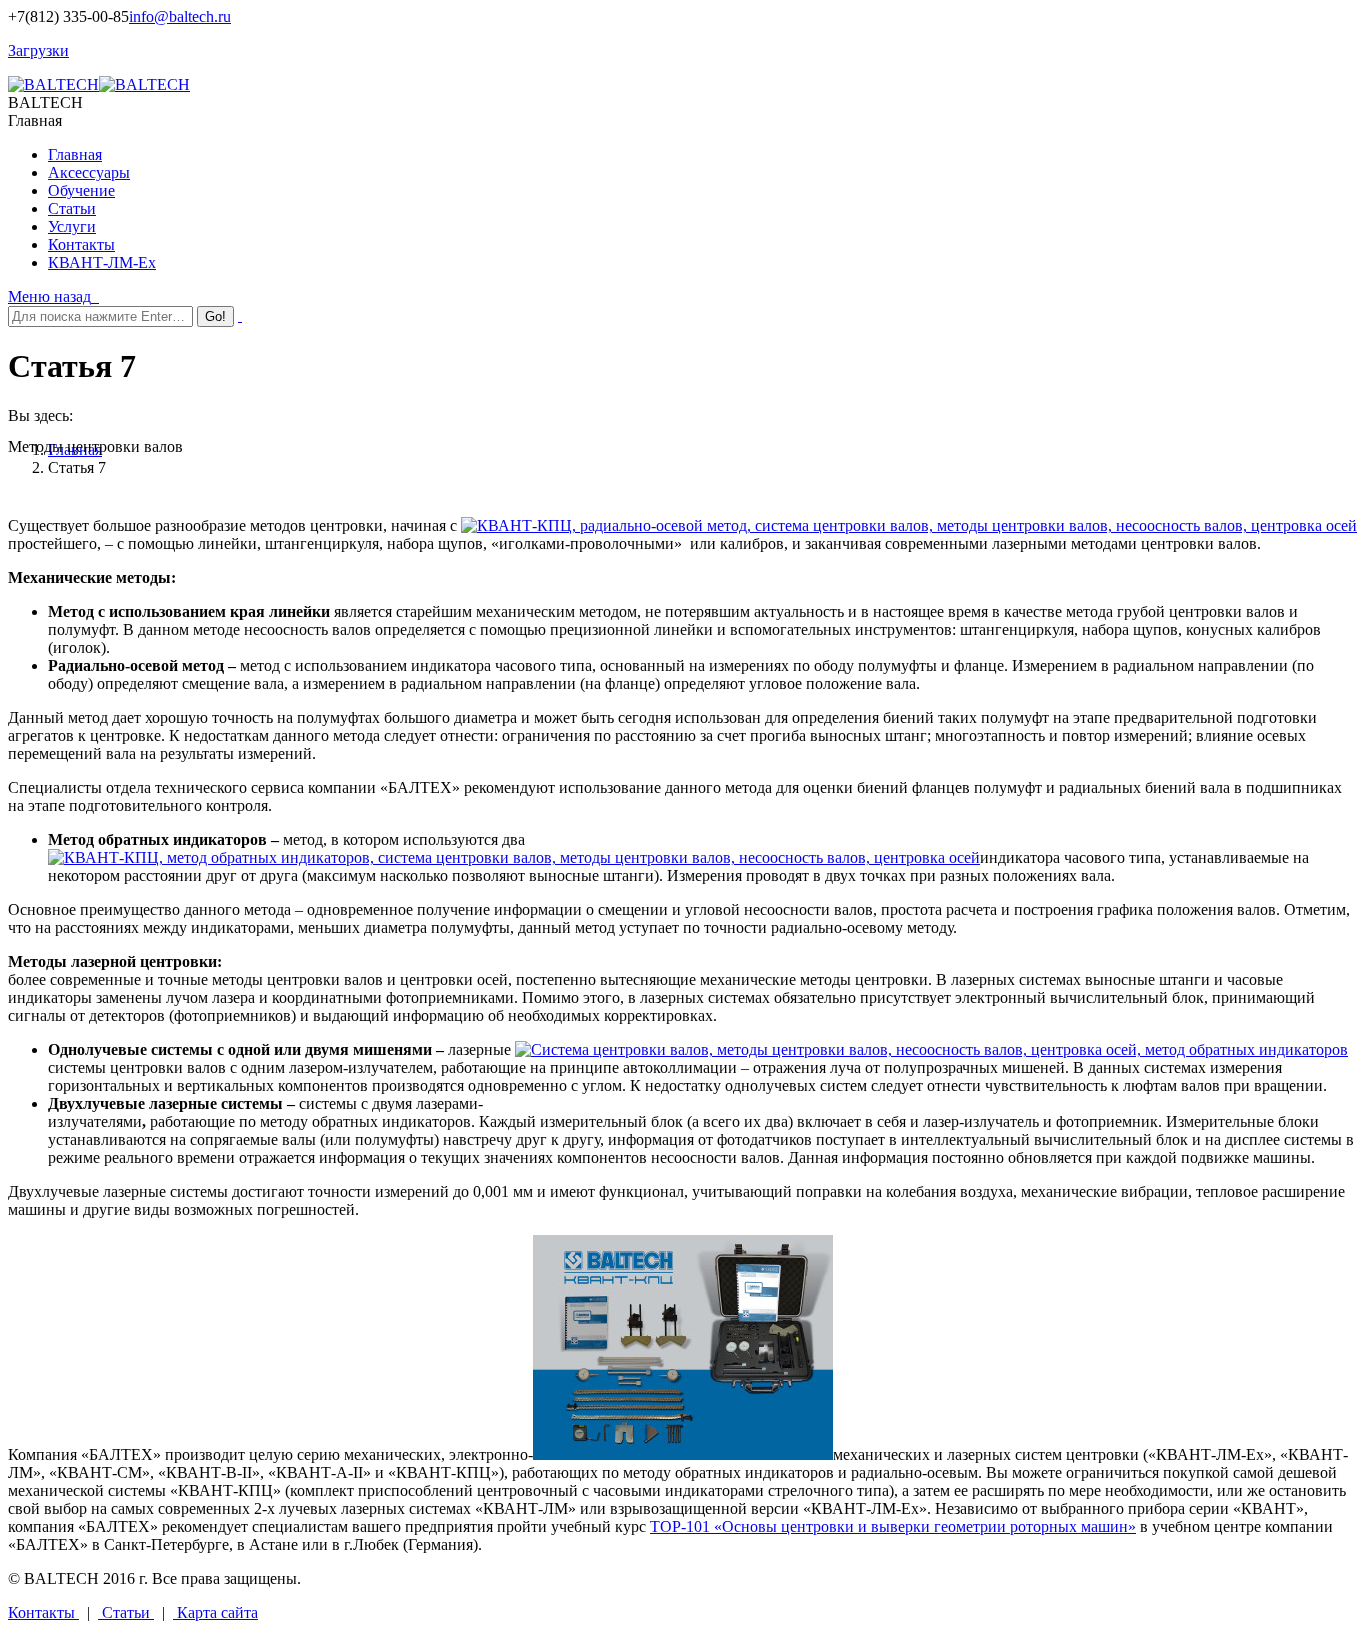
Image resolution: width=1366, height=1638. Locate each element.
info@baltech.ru (180, 16)
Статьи (126, 1612)
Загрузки (38, 50)
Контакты (43, 1612)
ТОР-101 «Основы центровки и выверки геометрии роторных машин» (893, 1526)
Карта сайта (215, 1612)
